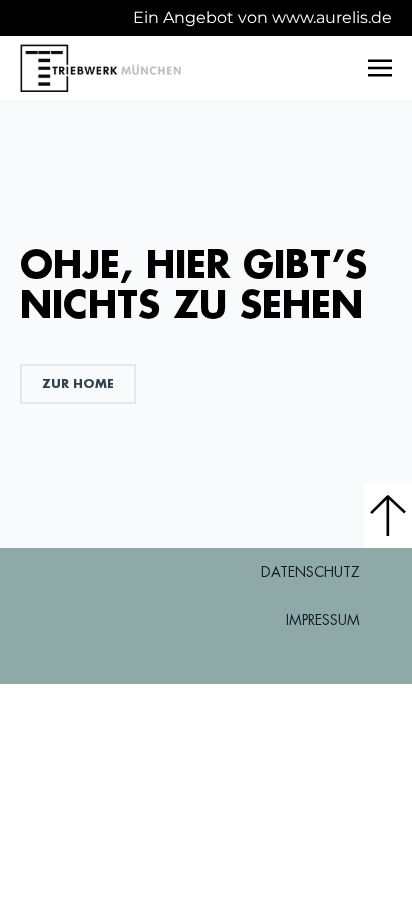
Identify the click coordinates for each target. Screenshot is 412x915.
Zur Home (78, 383)
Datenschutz (310, 572)
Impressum (323, 620)
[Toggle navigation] (380, 67)
